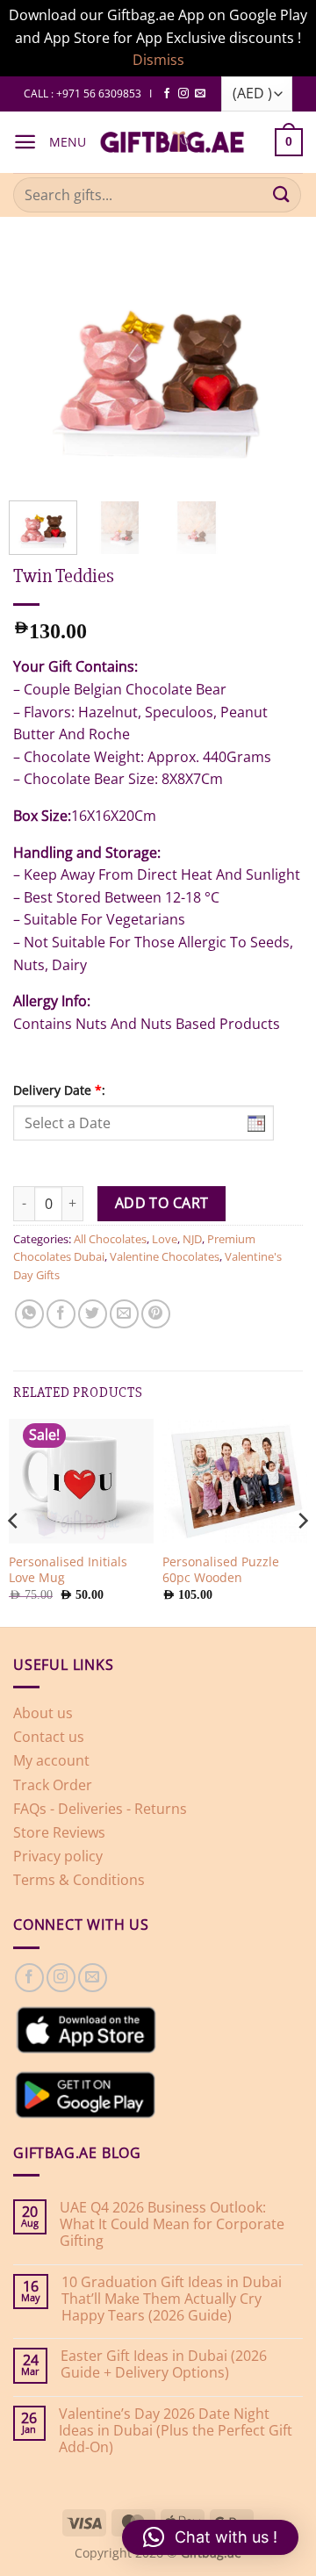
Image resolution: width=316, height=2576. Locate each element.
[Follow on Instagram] (183, 94)
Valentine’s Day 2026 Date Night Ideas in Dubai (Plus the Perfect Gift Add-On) (176, 2431)
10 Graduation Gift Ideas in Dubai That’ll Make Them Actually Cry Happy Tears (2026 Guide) (172, 2299)
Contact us (49, 1737)
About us (43, 1713)
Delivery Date (59, 1090)
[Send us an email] (200, 94)
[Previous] (21, 351)
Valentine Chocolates (165, 1256)
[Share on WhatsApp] (29, 1314)
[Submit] (282, 194)
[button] (25, 142)
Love (165, 1239)
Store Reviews (59, 1832)
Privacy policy (58, 1856)
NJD (192, 1239)
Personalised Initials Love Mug (68, 1569)
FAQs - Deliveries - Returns (100, 1809)
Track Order (53, 1785)
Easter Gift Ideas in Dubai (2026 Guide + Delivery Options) (164, 2364)
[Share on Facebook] (61, 1314)
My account (51, 1760)
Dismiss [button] (158, 60)
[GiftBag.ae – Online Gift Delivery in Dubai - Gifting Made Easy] (172, 142)
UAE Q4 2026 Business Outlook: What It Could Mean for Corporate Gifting (172, 2225)
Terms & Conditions (79, 1880)
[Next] (295, 351)
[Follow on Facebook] (167, 94)
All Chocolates (110, 1239)
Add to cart (162, 1203)
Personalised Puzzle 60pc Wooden (221, 1569)
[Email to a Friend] (124, 1314)
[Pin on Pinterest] (156, 1314)
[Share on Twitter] (93, 1314)
